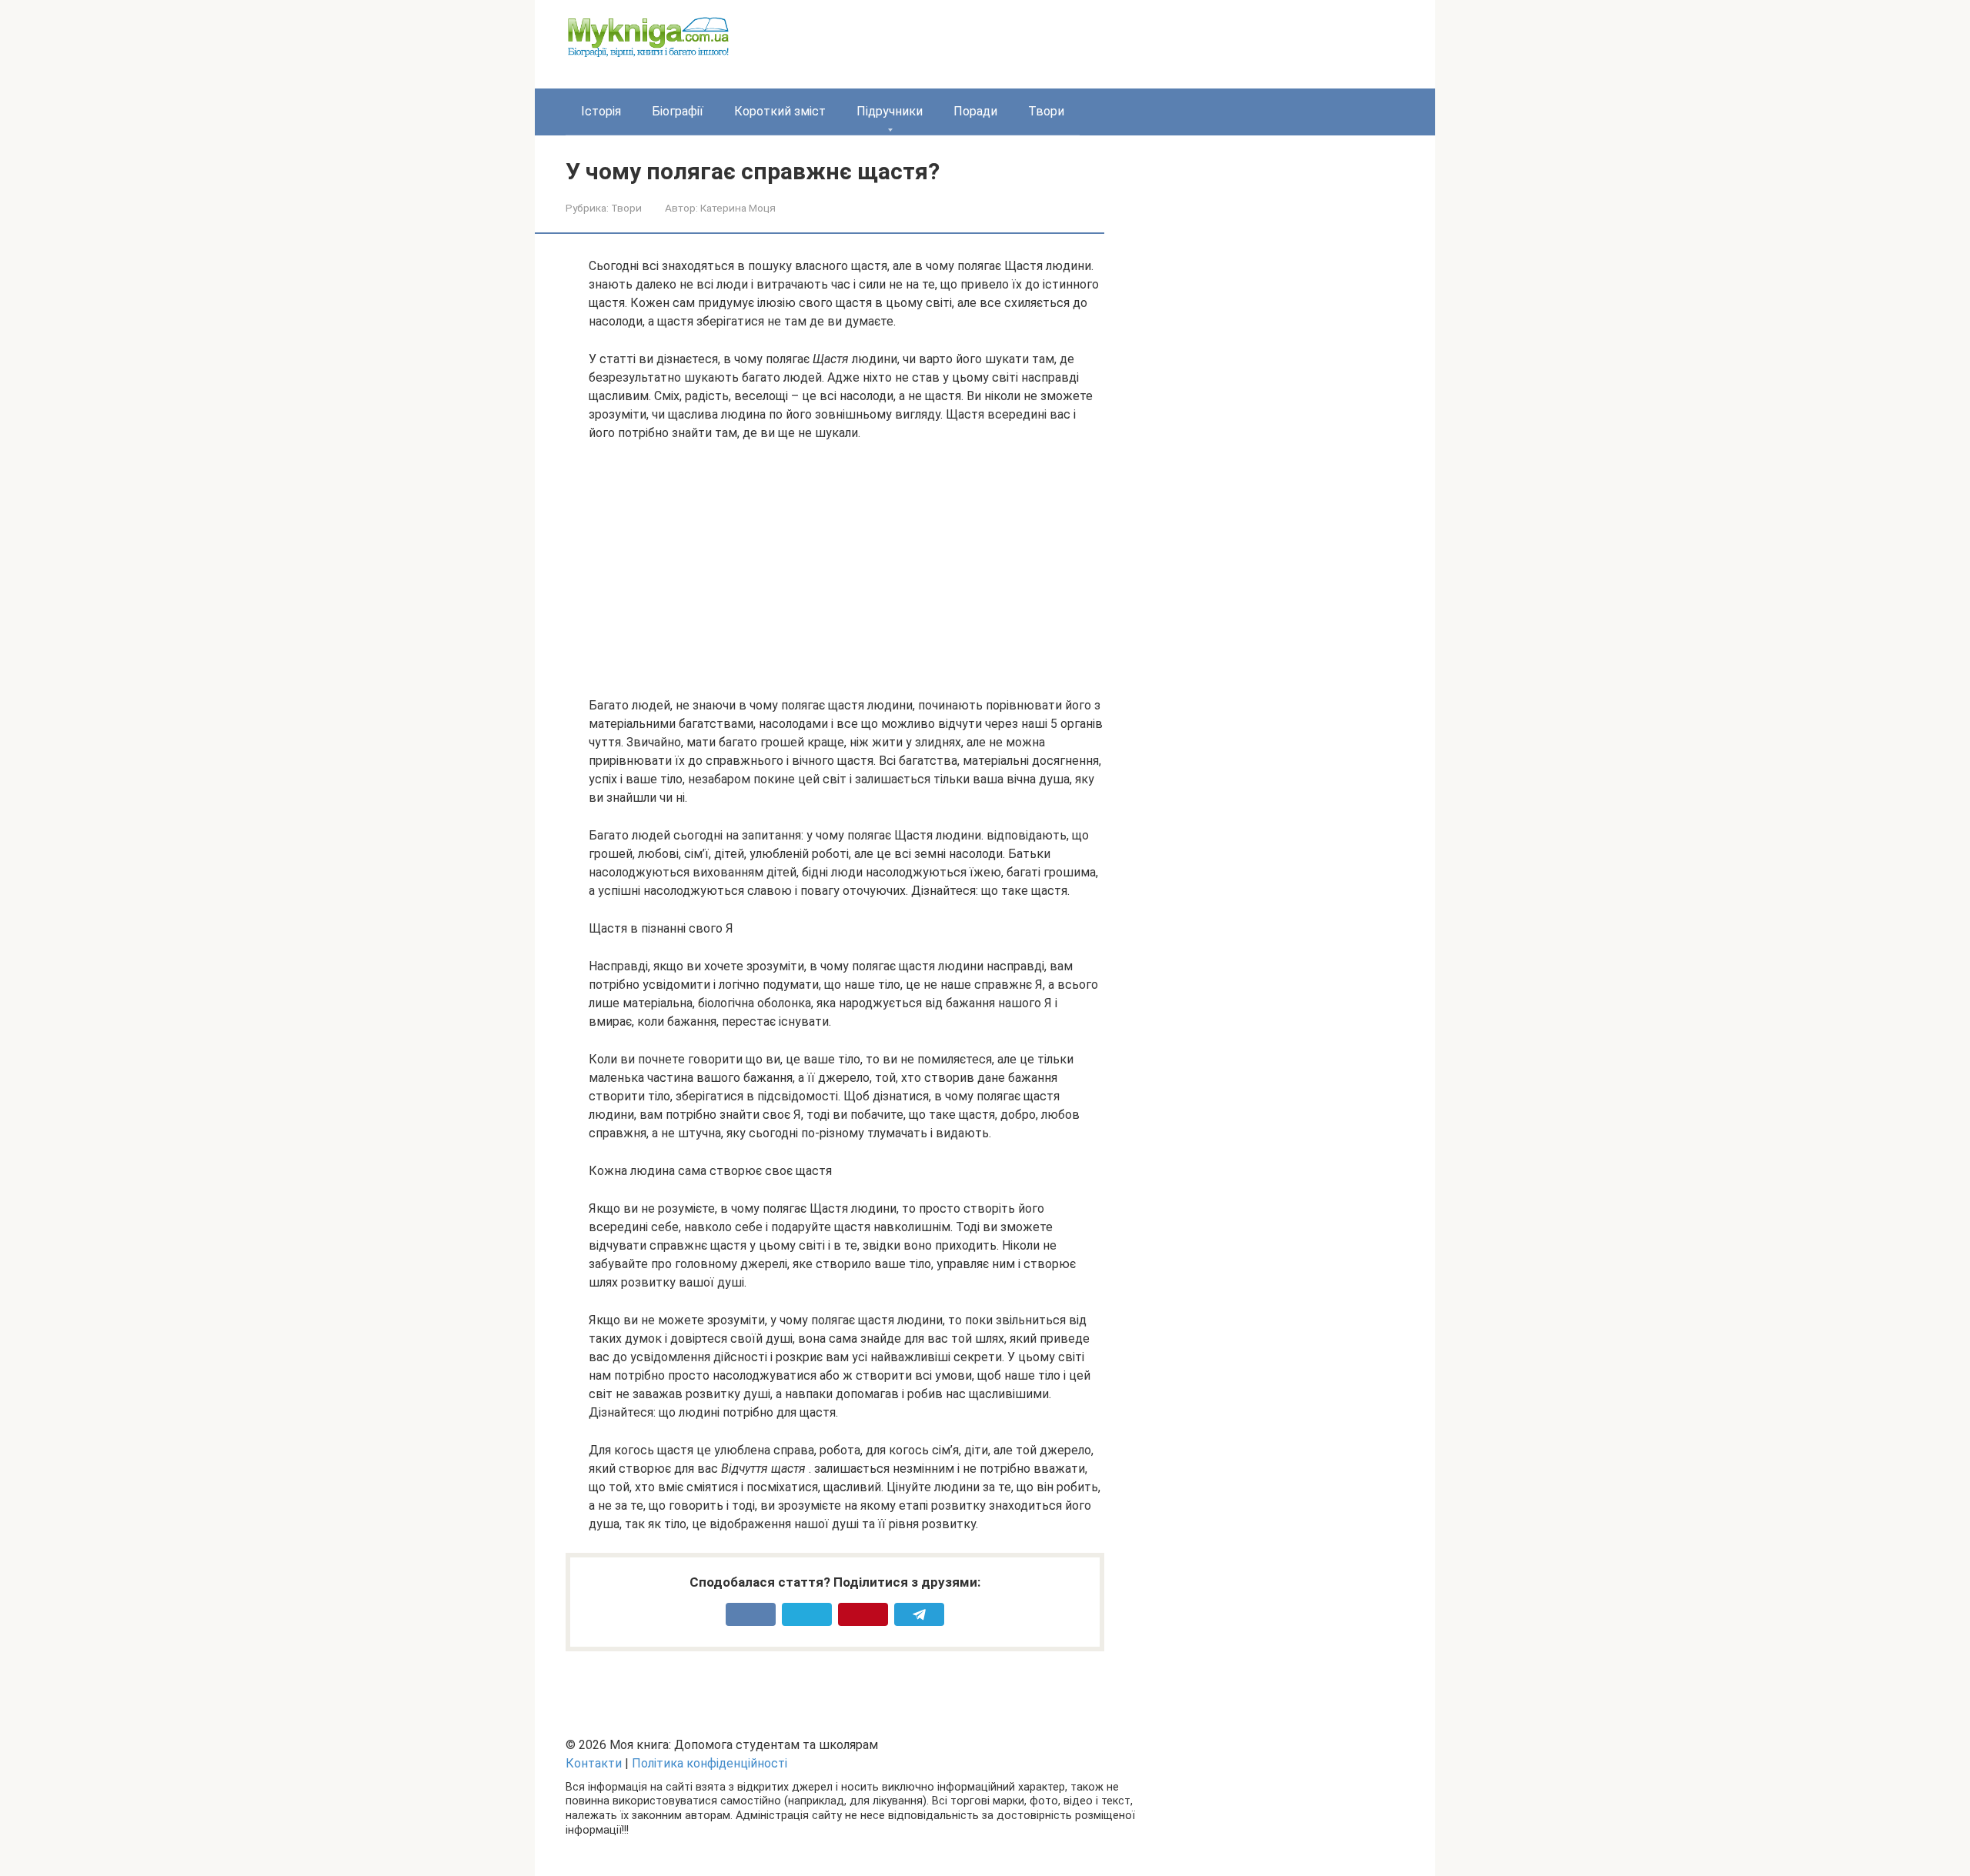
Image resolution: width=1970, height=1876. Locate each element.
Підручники (890, 111)
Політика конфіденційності (710, 1763)
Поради (975, 111)
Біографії (678, 111)
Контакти (594, 1763)
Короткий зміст (780, 111)
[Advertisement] (846, 569)
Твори (1046, 111)
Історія (601, 111)
